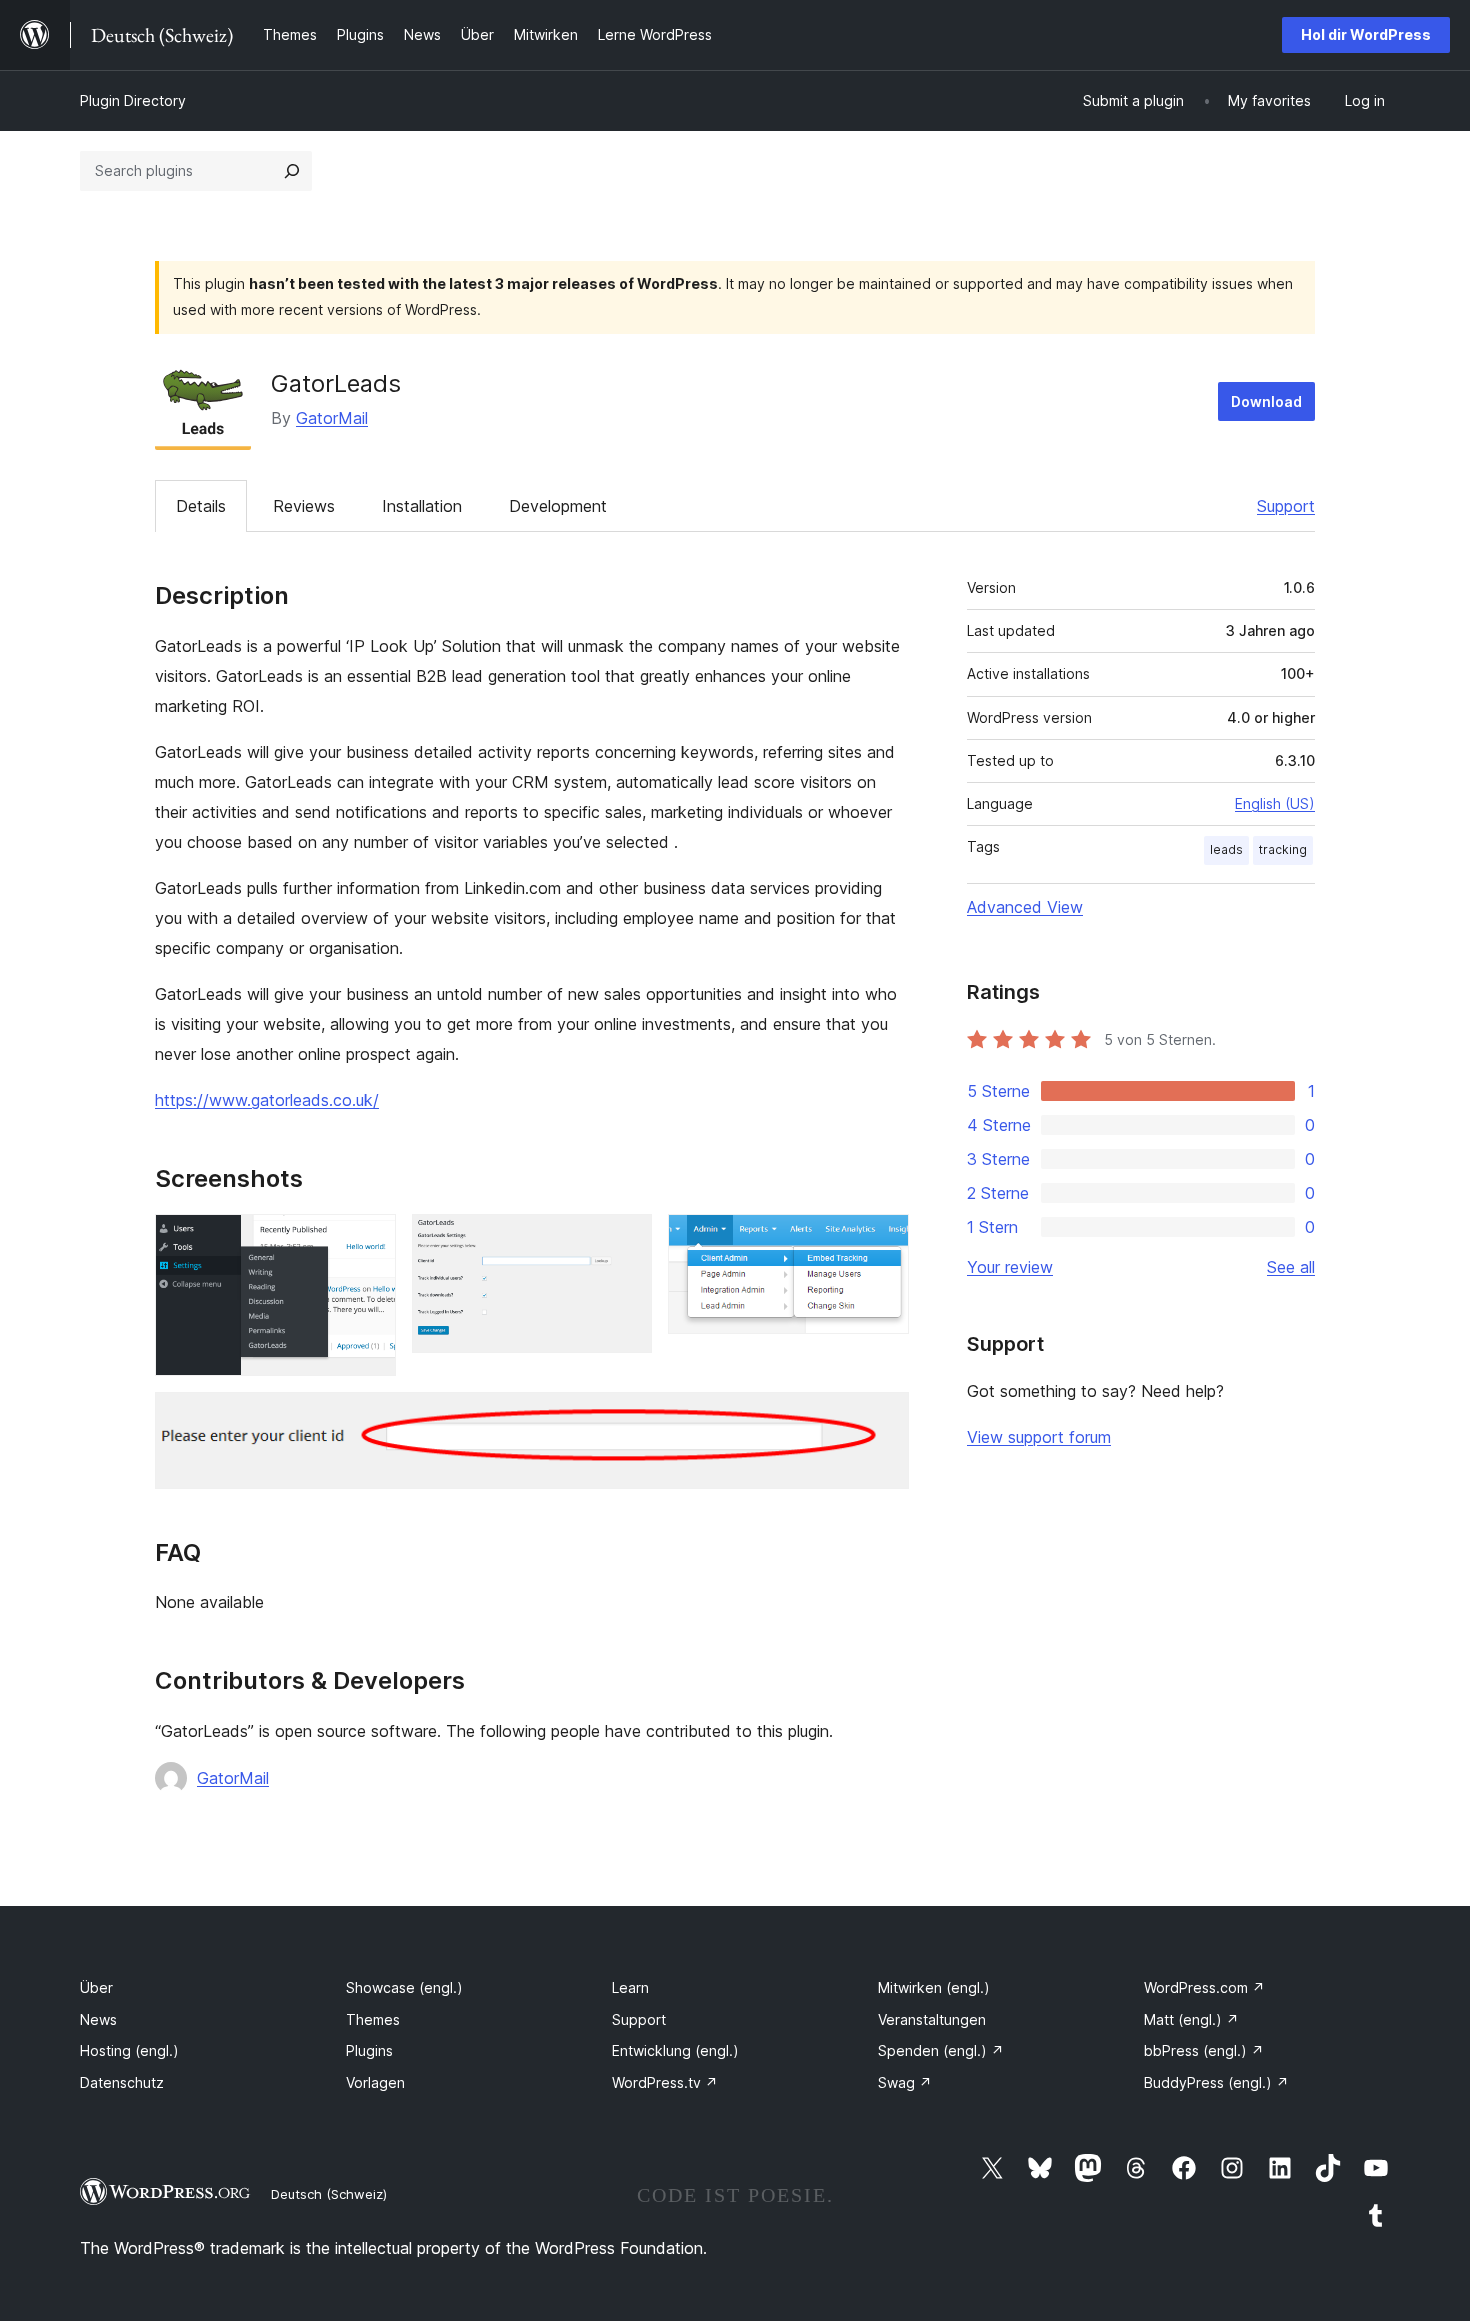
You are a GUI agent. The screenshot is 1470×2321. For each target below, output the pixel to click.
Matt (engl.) (1191, 2019)
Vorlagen (375, 2082)
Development (558, 506)
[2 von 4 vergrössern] (625, 1241)
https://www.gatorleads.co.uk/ (267, 1100)
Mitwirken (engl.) (934, 1987)
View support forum (1039, 1437)
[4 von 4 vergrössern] (882, 1419)
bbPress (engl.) (1204, 2050)
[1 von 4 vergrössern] (369, 1241)
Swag (905, 2082)
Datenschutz (122, 2082)
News (98, 2019)
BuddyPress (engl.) (1216, 2082)
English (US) (1275, 803)
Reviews (304, 506)
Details (201, 506)
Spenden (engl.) (941, 2050)
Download (1266, 401)
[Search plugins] (292, 171)
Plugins (369, 2050)
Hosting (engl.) (129, 2050)
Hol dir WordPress (1366, 34)
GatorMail (332, 418)
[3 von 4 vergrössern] (882, 1241)
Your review (1010, 1267)
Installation (422, 506)
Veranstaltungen (932, 2019)
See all (1291, 1267)
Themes (373, 2019)
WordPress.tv (665, 2082)
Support (1286, 506)
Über (96, 1987)
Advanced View (1025, 907)
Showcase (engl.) (404, 1987)
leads (1226, 849)
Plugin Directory (133, 100)
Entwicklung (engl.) (675, 2050)
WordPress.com (1204, 1987)
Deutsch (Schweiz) (329, 2194)
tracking (1283, 849)
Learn (630, 1987)
